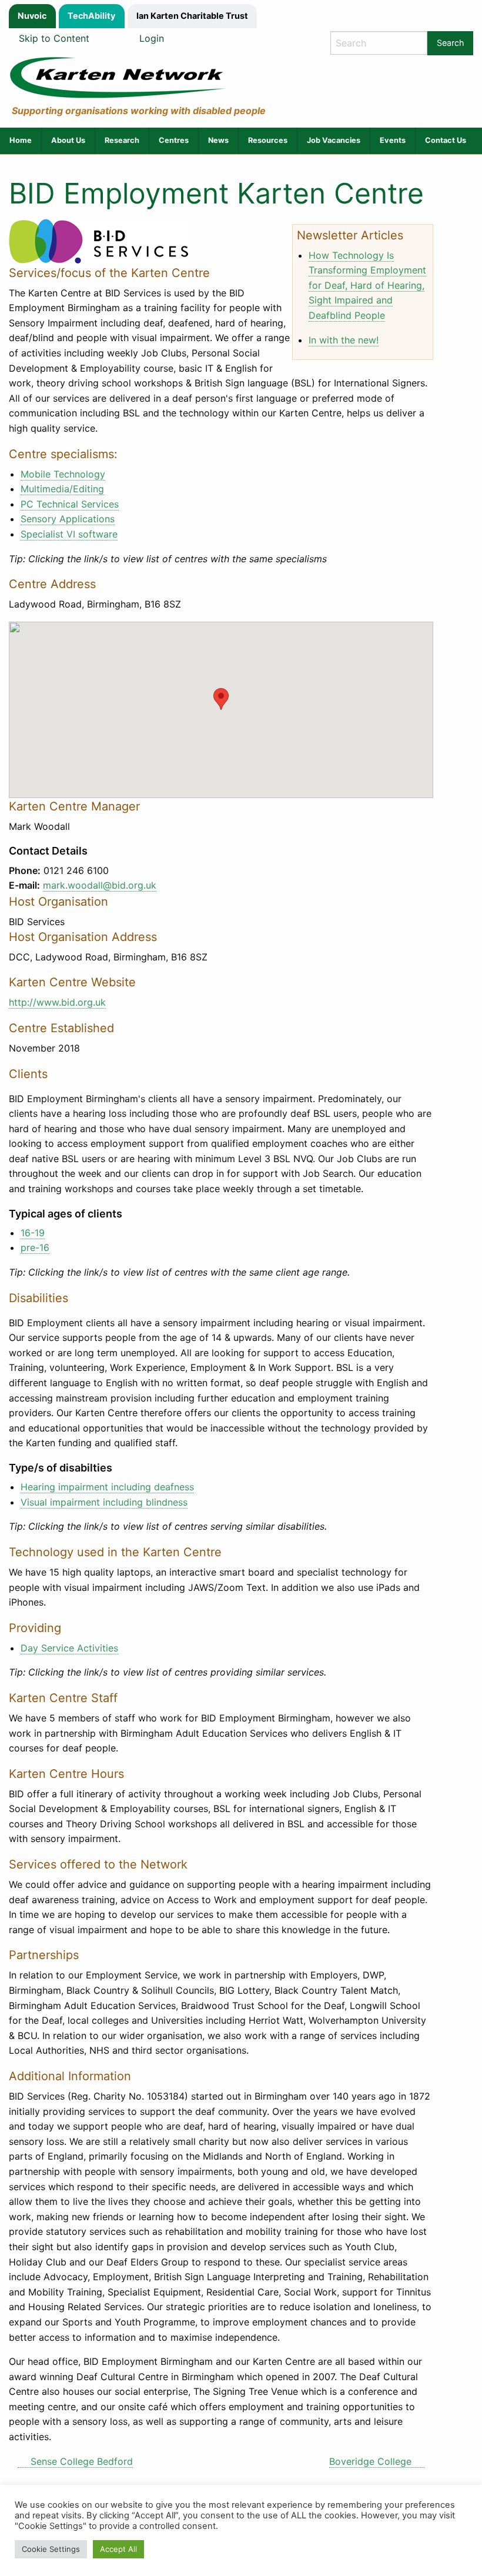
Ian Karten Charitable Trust (192, 16)
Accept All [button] (118, 2549)
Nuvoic (32, 16)
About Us (68, 140)
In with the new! (344, 340)
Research (122, 140)
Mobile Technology (63, 474)
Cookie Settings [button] (51, 2549)
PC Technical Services (70, 504)
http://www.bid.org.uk (57, 1002)
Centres (174, 140)
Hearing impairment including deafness (107, 1487)
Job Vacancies (334, 140)
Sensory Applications (68, 519)
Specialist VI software (69, 534)
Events (393, 140)
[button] (221, 699)
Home (21, 140)
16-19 (33, 1233)
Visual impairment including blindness (104, 1502)
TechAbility (91, 16)
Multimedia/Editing (62, 489)
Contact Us (446, 140)
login (152, 38)
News (218, 140)
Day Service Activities (69, 1648)
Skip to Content (54, 38)
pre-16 (35, 1247)
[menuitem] (21, 141)
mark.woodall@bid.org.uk (100, 885)
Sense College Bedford (82, 2461)
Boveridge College (370, 2461)
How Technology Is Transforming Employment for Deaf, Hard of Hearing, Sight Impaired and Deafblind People (367, 285)
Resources (268, 140)
